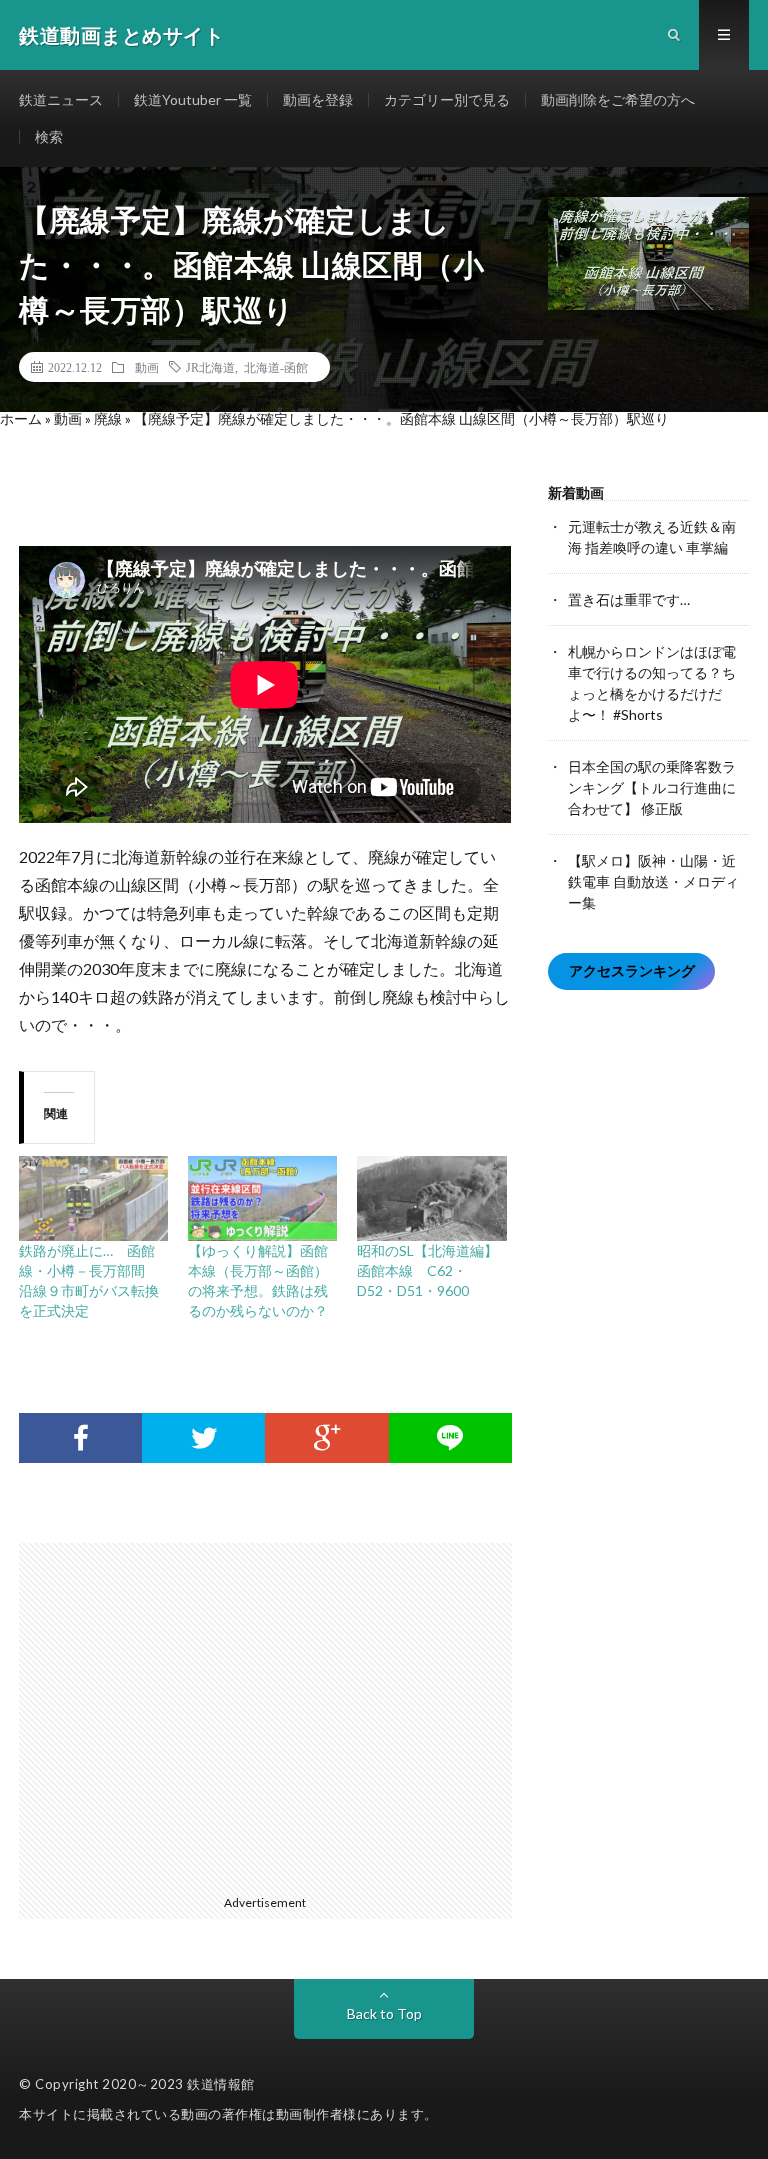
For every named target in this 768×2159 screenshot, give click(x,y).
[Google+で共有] (326, 1438)
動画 (147, 367)
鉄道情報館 (221, 2084)
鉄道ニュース (61, 99)
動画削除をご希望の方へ (618, 99)
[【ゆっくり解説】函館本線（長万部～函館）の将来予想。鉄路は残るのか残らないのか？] (262, 1198)
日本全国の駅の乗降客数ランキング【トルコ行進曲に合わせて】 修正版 (652, 787)
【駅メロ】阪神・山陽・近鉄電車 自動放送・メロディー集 (653, 881)
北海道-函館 (276, 367)
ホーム (21, 418)
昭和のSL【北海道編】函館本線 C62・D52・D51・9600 (427, 1270)
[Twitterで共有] (203, 1438)
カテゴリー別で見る (447, 99)
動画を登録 (318, 99)
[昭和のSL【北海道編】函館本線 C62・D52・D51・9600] (431, 1198)
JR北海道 (210, 367)
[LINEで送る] (450, 1438)
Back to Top (384, 2013)
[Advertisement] (275, 1715)
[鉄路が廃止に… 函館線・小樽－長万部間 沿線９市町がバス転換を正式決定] (93, 1198)
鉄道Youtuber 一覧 (193, 99)
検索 (49, 136)
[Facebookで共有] (80, 1438)
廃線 (108, 418)
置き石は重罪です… (629, 599)
